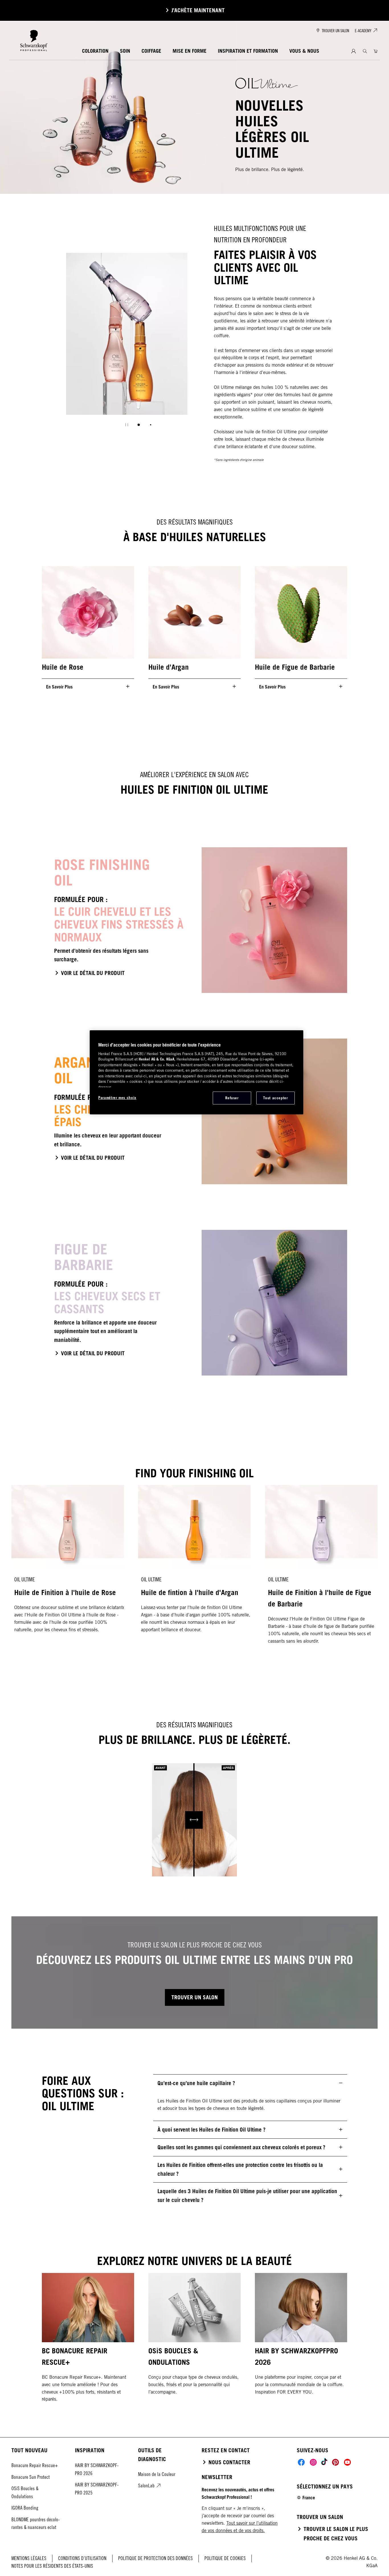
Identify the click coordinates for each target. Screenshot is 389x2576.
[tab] (139, 425)
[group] (127, 344)
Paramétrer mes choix (117, 1098)
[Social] (301, 2462)
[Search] (365, 51)
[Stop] (127, 425)
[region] (196, 1072)
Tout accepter (275, 1098)
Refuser (232, 1098)
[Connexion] (354, 51)
